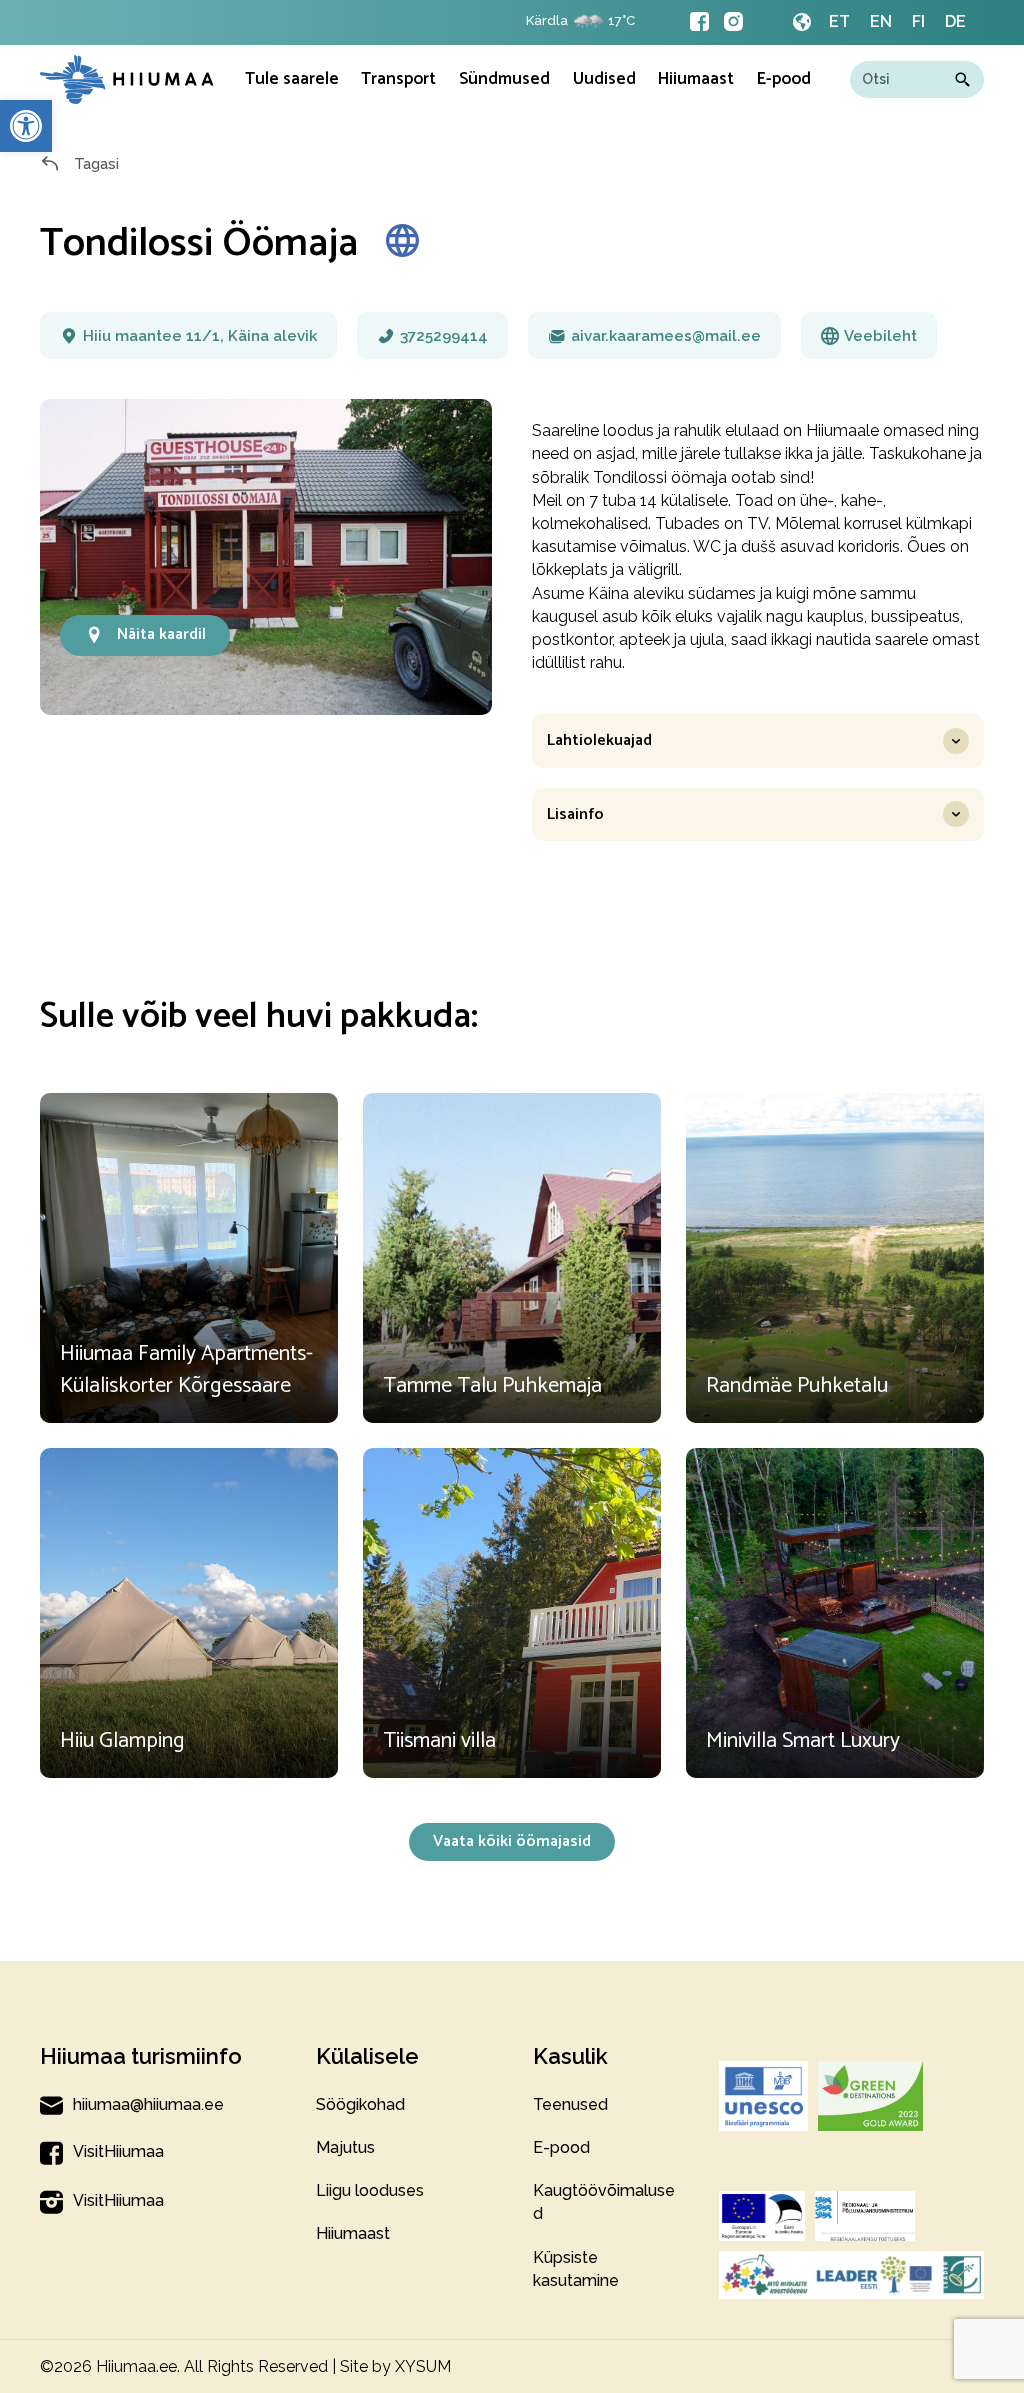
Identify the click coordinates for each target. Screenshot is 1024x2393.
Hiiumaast (353, 2233)
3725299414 (444, 336)
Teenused (570, 2104)
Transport (398, 79)
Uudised (604, 79)
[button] (26, 126)
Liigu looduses (370, 2190)
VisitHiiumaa (118, 2151)
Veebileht (880, 336)
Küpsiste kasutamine (576, 2269)
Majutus (345, 2147)
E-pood (784, 79)
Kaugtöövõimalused (604, 2202)
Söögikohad (360, 2104)
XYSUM (423, 2366)
